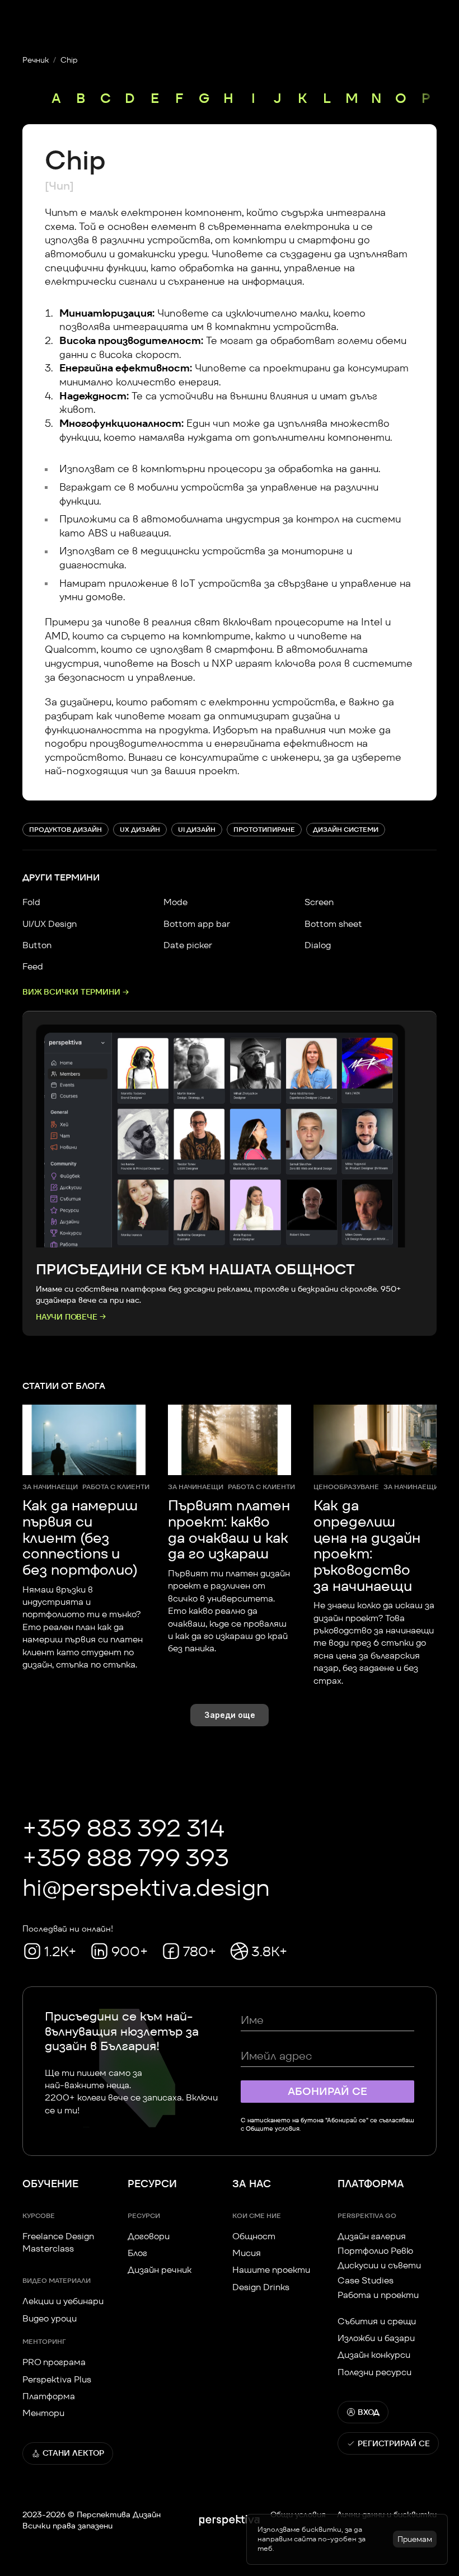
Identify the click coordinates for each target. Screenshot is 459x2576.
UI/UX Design (50, 924)
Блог (137, 2253)
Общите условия (273, 2128)
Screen (319, 902)
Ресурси (144, 2215)
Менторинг (44, 2341)
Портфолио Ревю (375, 2251)
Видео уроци (50, 2318)
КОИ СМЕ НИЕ (257, 2215)
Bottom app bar (197, 924)
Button (37, 945)
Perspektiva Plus (57, 2379)
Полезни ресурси (374, 2372)
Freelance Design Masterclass (59, 2242)
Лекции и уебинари (63, 2301)
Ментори (43, 2413)
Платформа (49, 2396)
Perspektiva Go (367, 2215)
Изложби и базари (376, 2338)
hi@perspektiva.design (146, 1887)
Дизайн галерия (372, 2236)
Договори (149, 2236)
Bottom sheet (333, 924)
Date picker (188, 945)
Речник (36, 60)
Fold (31, 902)
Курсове (39, 2215)
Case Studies (366, 2280)
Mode (175, 902)
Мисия (247, 2253)
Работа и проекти (378, 2295)
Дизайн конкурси (374, 2355)
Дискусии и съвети (379, 2265)
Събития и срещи (377, 2321)
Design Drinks (261, 2287)
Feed (33, 966)
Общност (254, 2236)
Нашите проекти (271, 2270)
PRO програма (54, 2362)
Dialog (318, 945)
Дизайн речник (160, 2270)
